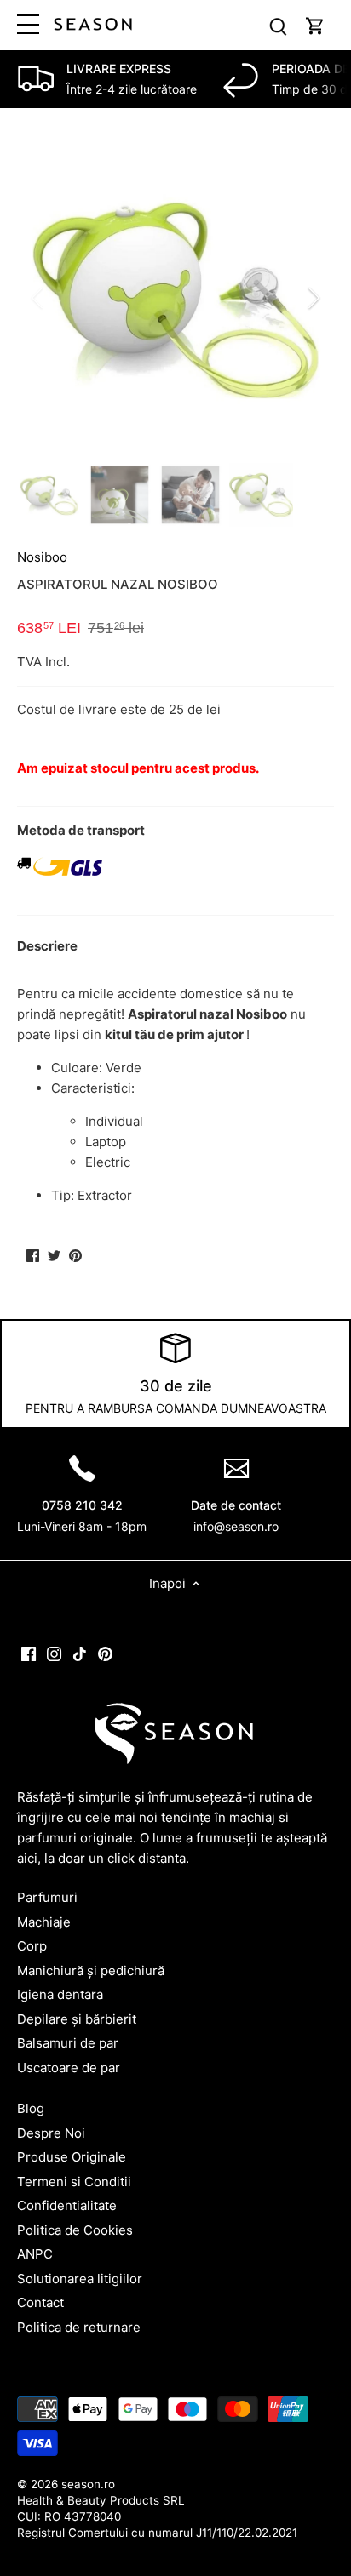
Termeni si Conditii (74, 2182)
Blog (31, 2108)
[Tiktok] (80, 1653)
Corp (32, 1946)
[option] (175, 298)
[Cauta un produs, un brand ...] (278, 25)
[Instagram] (54, 1653)
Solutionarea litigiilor (80, 2279)
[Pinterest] (105, 1653)
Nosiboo (42, 557)
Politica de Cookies (75, 2230)
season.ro (88, 2484)
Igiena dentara (60, 1994)
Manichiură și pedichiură (91, 1971)
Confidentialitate (67, 2205)
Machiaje (44, 1922)
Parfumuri (47, 1897)
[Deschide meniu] (28, 24)
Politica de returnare (79, 2327)
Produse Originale (72, 2157)
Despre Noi (51, 2133)
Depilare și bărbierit (77, 2019)
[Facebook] (29, 1653)
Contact (40, 2302)
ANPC (35, 2254)
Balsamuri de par (68, 2043)
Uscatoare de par (69, 2068)
